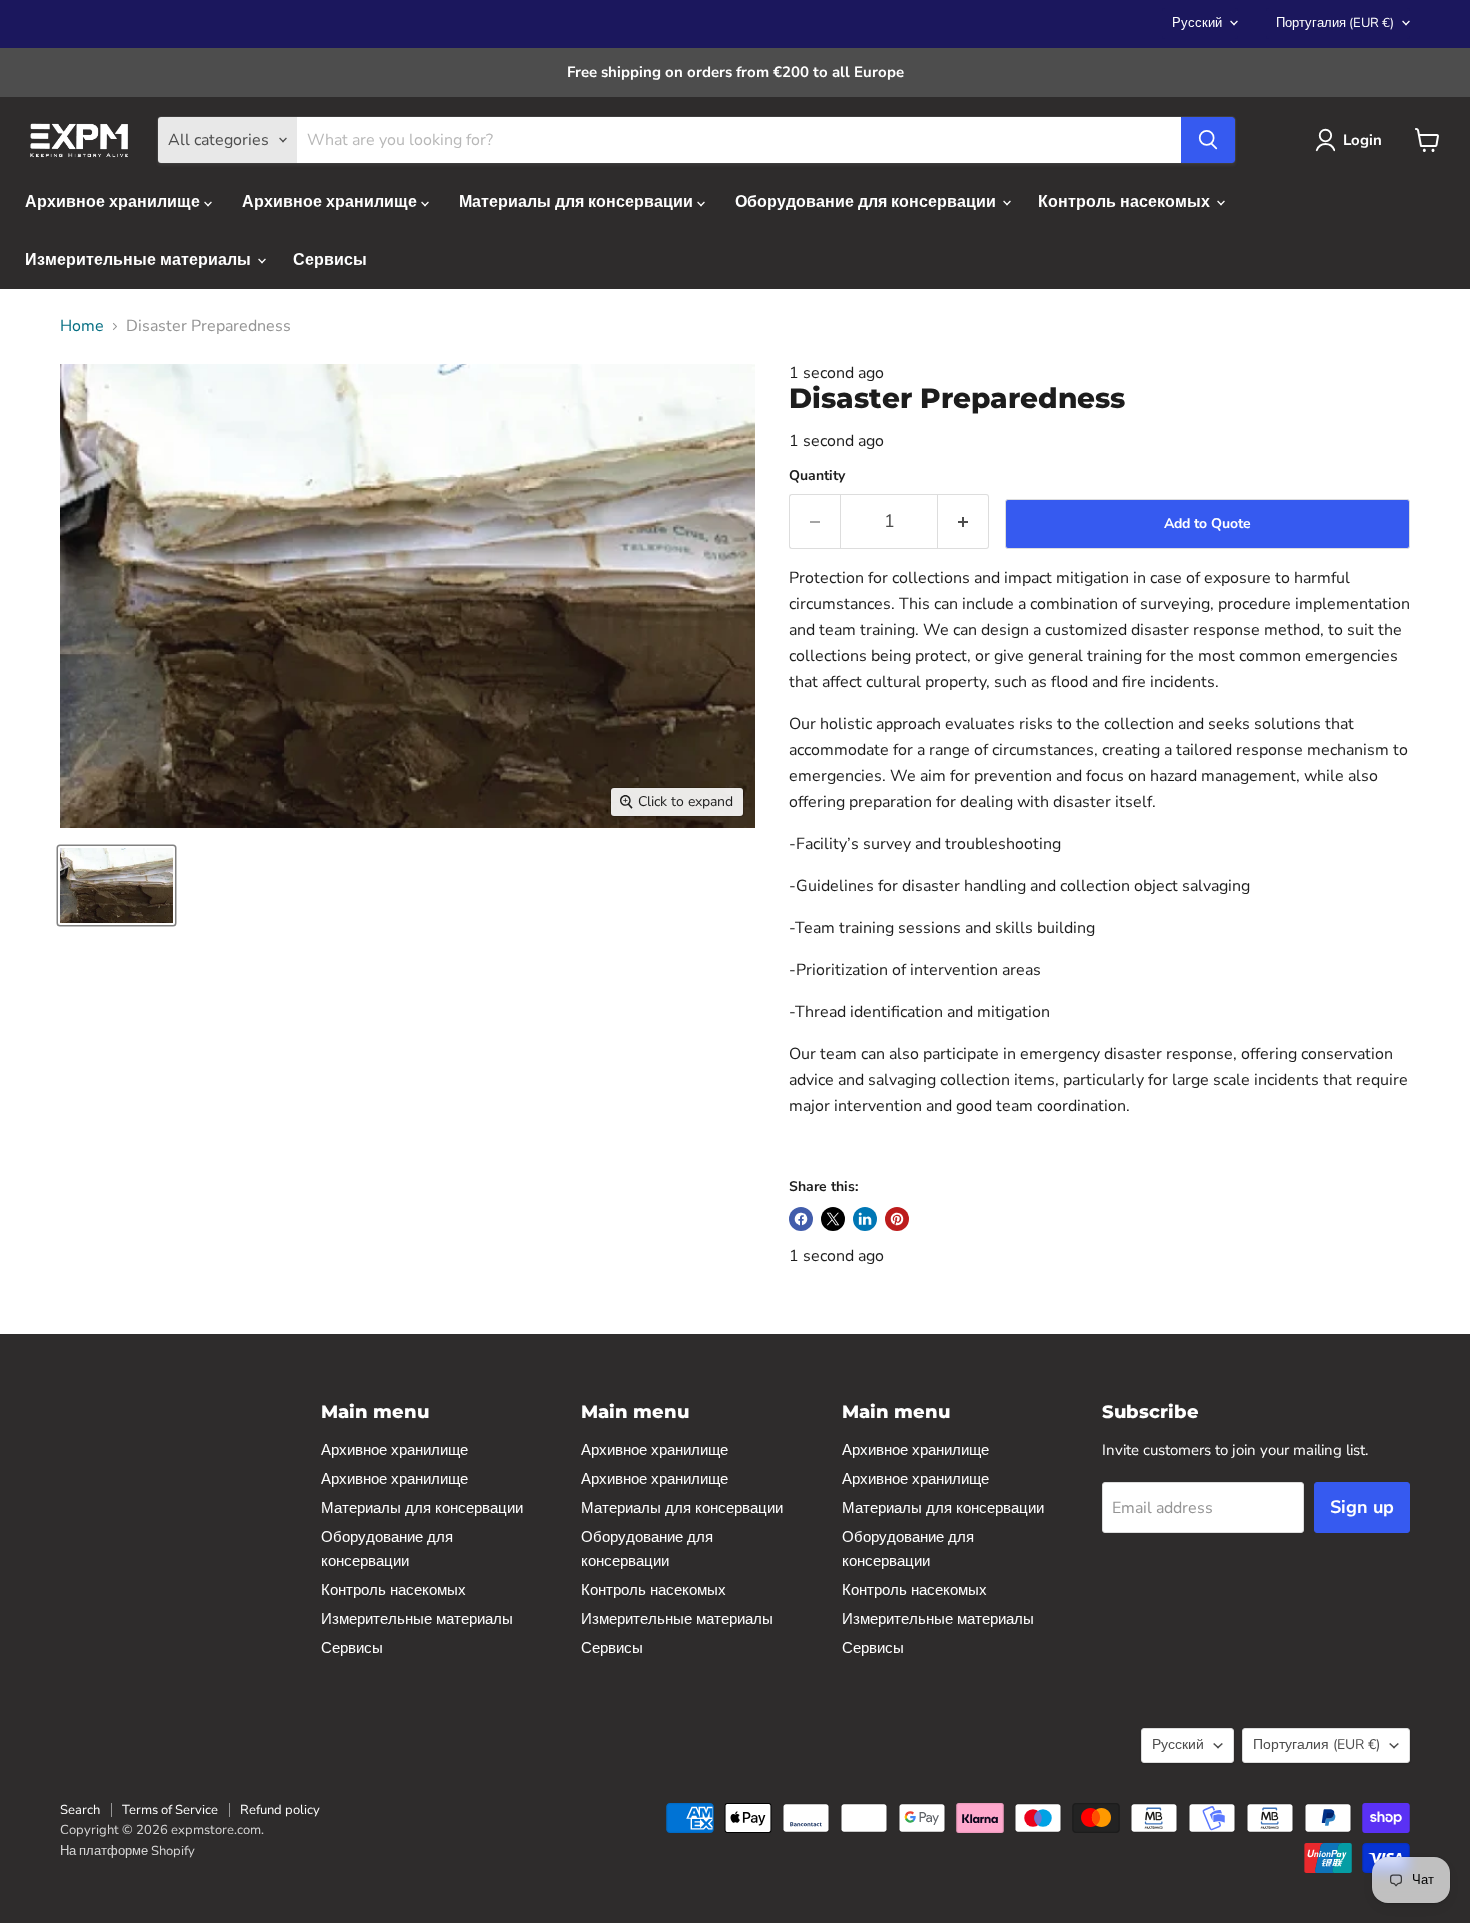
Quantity (817, 476)
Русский (1197, 23)
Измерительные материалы (140, 260)
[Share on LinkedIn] (865, 1219)
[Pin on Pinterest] (897, 1219)
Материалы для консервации (578, 202)
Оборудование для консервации (867, 202)
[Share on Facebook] (801, 1219)
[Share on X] (833, 1219)
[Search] (1208, 140)
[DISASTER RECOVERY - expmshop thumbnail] (116, 885)
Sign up (1362, 1507)
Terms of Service (170, 1810)
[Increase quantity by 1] (963, 521)
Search (80, 1810)
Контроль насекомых (1126, 202)
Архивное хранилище (114, 202)
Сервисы (330, 260)
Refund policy (280, 1810)
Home (82, 326)
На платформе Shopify (127, 1851)
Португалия (1335, 23)
